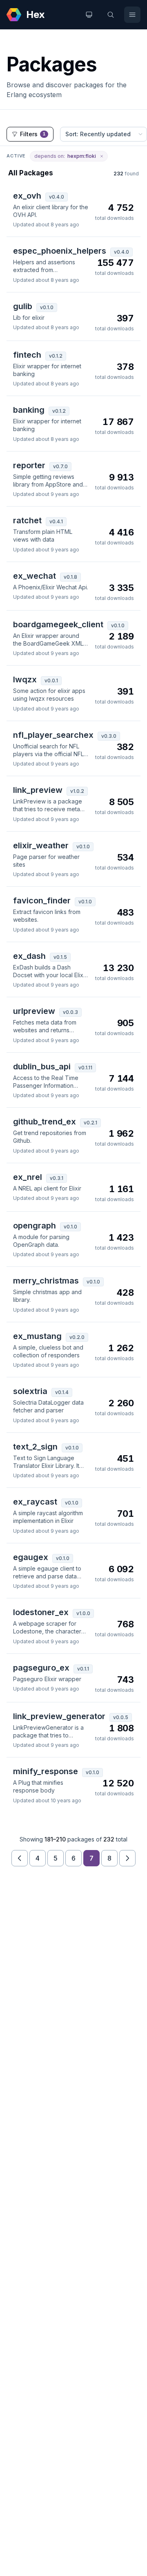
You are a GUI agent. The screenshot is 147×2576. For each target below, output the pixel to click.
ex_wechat (35, 576)
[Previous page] (20, 1858)
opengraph (35, 1226)
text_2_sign (35, 1447)
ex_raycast (35, 1502)
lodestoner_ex (41, 1612)
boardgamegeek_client (58, 624)
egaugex (31, 1557)
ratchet (27, 520)
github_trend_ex (45, 1122)
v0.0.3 (70, 1012)
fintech (27, 355)
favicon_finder (42, 901)
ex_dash (29, 956)
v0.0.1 (51, 681)
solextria (30, 1391)
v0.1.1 (83, 1669)
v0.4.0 (57, 197)
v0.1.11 (85, 1068)
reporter (29, 465)
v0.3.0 (109, 736)
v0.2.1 (90, 1123)
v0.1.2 (56, 356)
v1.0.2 (77, 791)
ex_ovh (27, 196)
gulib (23, 306)
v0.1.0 (47, 307)
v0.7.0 (60, 466)
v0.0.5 (121, 1717)
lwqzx (25, 679)
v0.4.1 (56, 521)
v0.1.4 (62, 1392)
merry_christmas (46, 1281)
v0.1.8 (70, 577)
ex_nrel (28, 1177)
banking (29, 410)
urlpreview (34, 1011)
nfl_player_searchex (53, 735)
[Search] (111, 15)
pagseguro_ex (41, 1668)
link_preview (38, 790)
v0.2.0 (77, 1337)
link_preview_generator (59, 1716)
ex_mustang (37, 1336)
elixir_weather (41, 845)
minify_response (46, 1771)
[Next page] (127, 1858)
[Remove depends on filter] (102, 156)
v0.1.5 (60, 957)
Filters (33, 134)
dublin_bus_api (42, 1067)
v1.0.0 (83, 1613)
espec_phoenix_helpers (60, 251)
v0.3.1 (57, 1178)
